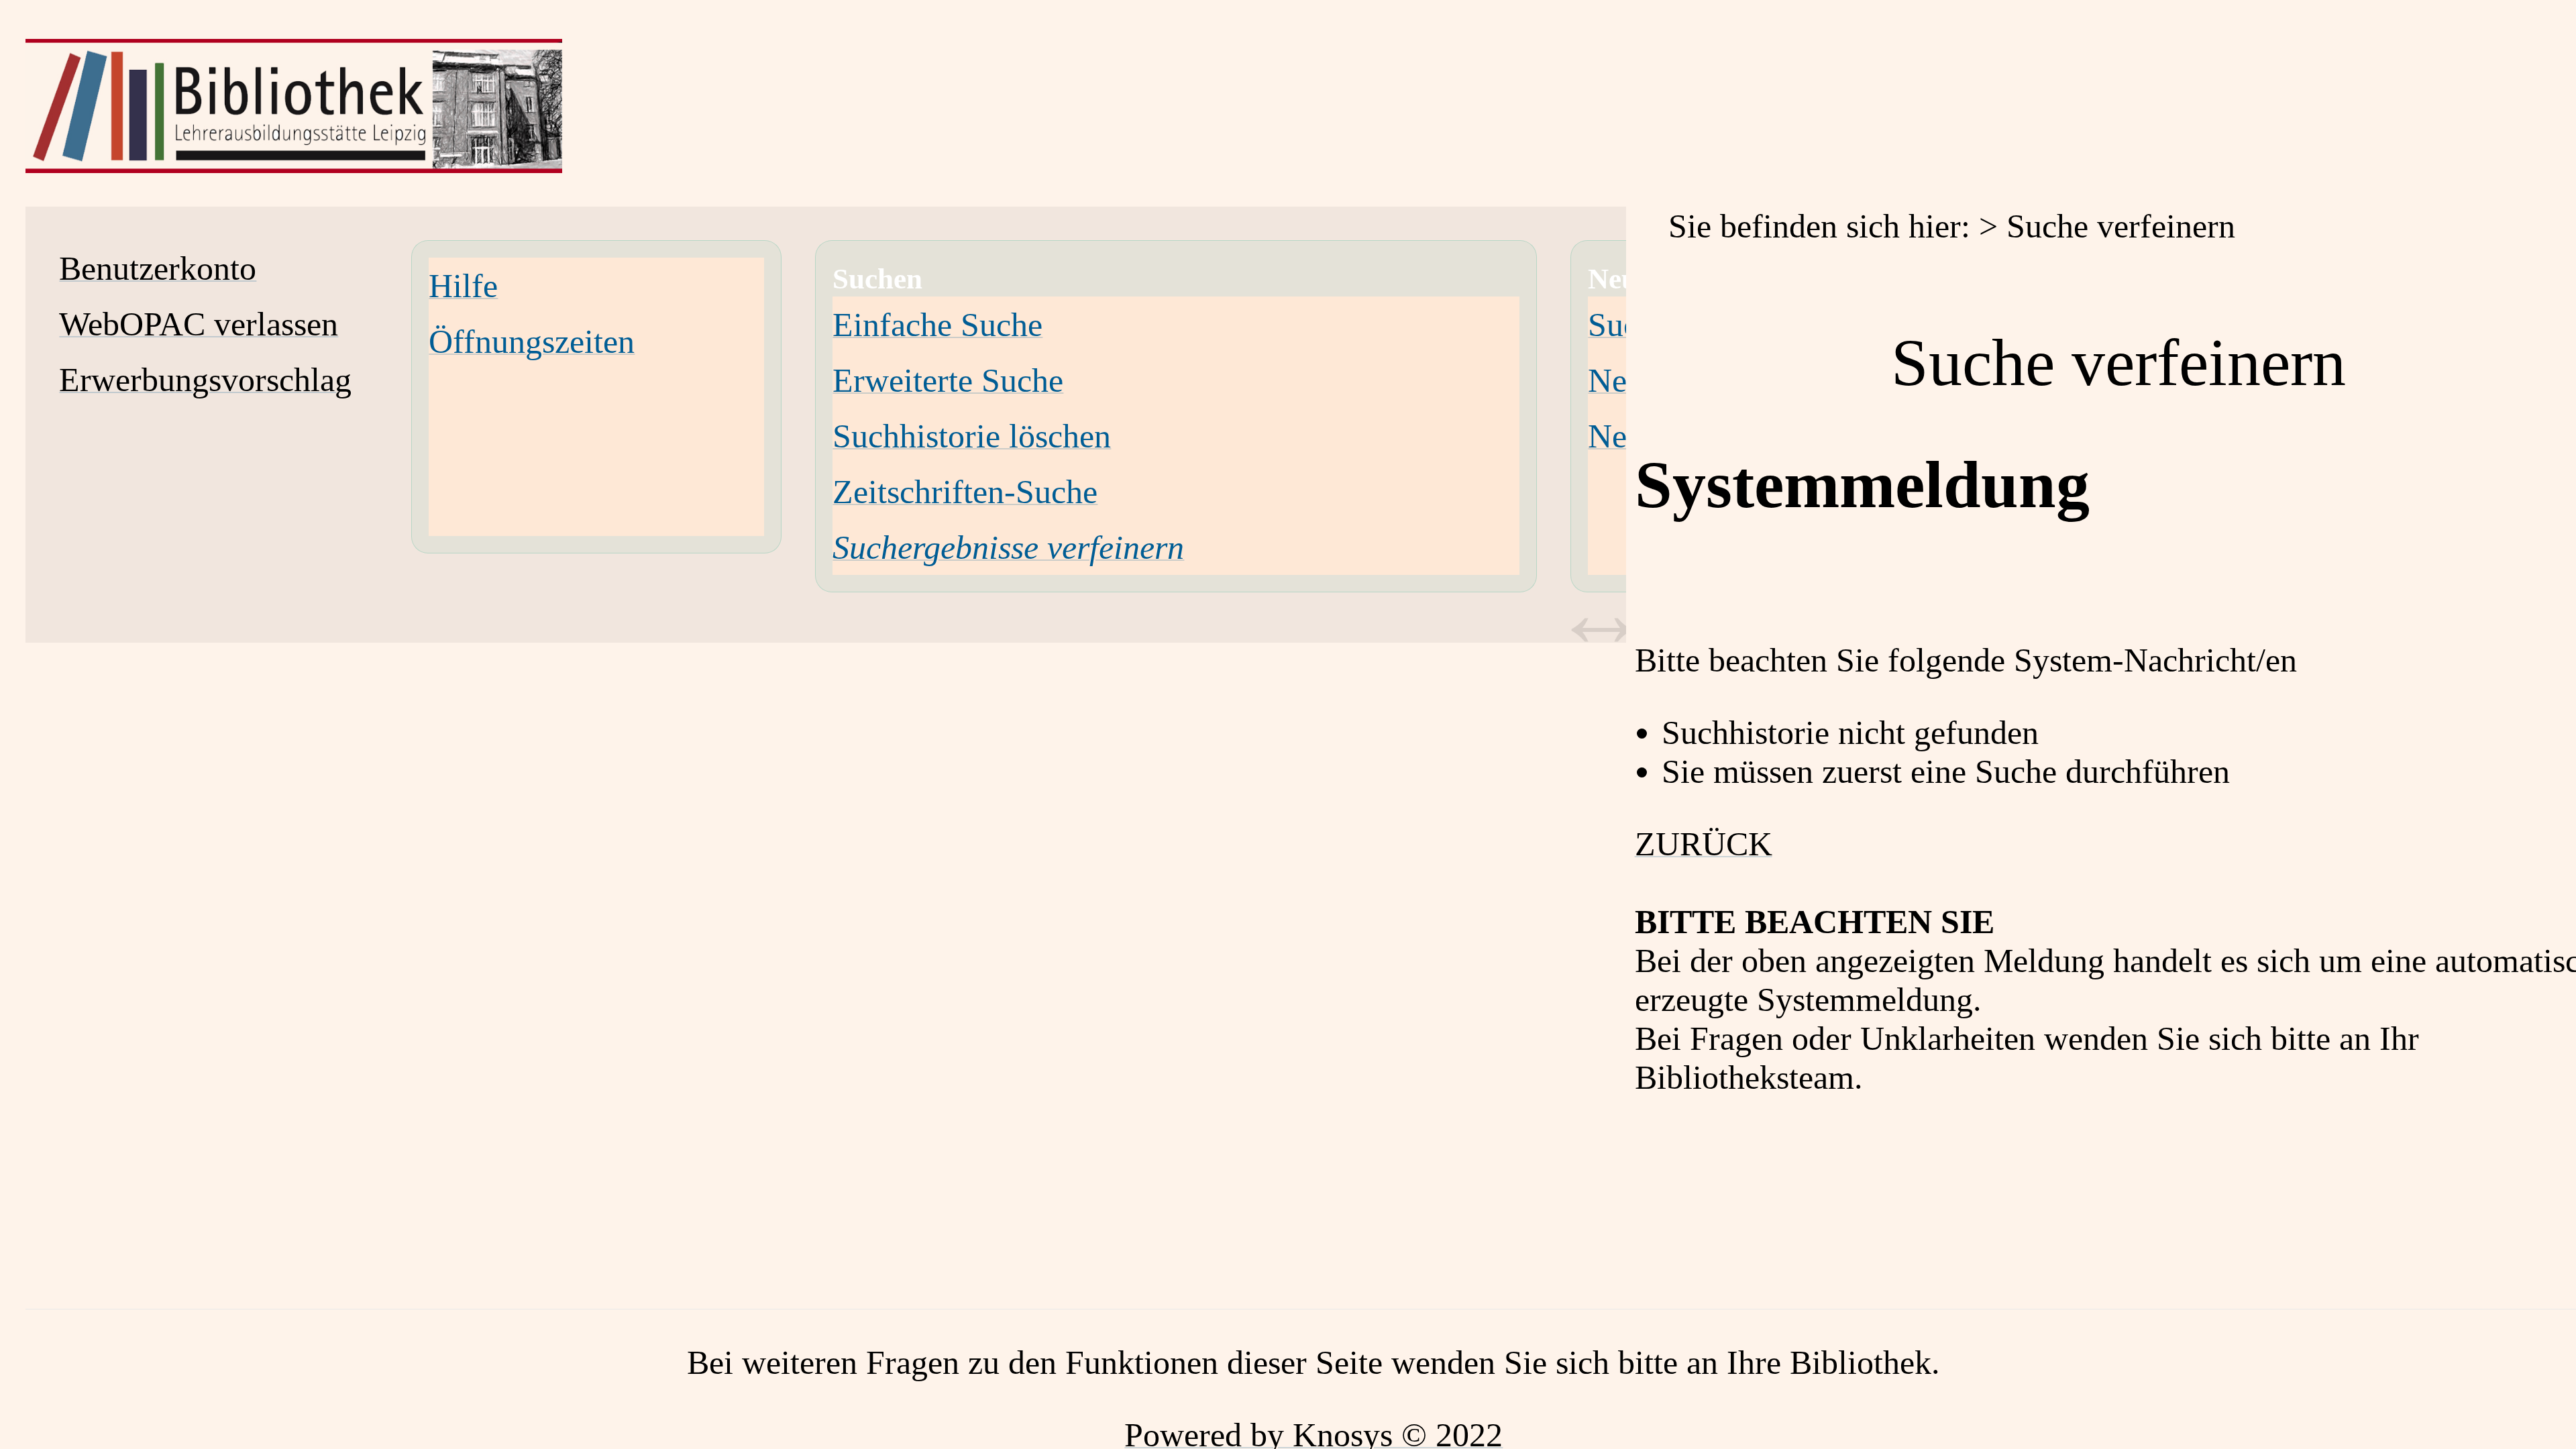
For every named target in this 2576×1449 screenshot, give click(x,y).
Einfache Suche (937, 325)
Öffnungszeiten (532, 341)
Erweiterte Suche (948, 380)
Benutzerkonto (158, 268)
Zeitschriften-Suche (965, 492)
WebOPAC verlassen (199, 324)
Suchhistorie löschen (972, 436)
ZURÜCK (1704, 844)
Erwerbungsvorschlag (205, 380)
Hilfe (463, 286)
